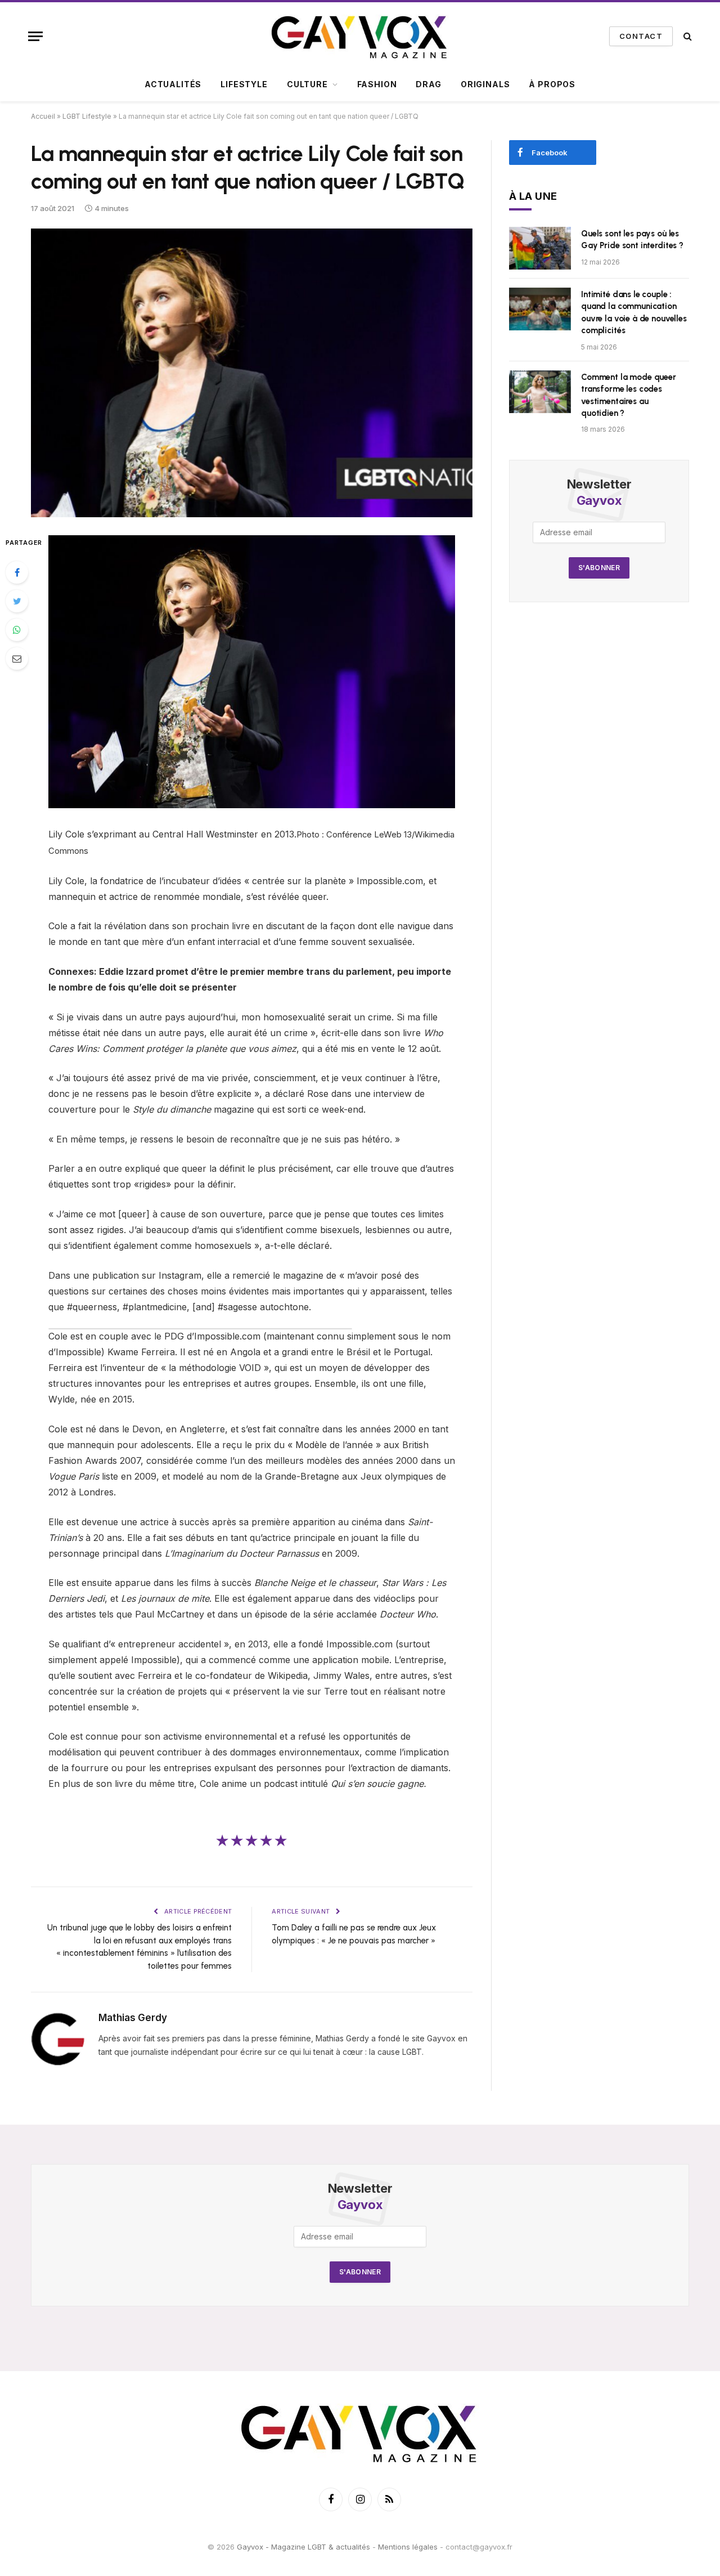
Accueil (43, 116)
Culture (307, 84)
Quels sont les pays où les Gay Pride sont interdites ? (632, 239)
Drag (428, 84)
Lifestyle (244, 84)
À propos (552, 84)
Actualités (173, 84)
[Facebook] (17, 572)
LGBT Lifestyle (87, 116)
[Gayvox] (360, 36)
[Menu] (35, 36)
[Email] (17, 658)
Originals (485, 84)
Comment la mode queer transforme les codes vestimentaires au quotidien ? (629, 395)
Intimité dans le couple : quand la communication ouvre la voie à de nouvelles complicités (634, 312)
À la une (533, 196)
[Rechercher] (687, 36)
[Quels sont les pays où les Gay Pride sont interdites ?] (540, 248)
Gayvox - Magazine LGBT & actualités (303, 2547)
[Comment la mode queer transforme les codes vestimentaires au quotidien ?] (540, 392)
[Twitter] (17, 601)
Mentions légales (408, 2547)
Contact (641, 36)
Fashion (377, 84)
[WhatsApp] (17, 630)
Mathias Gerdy (133, 2018)
